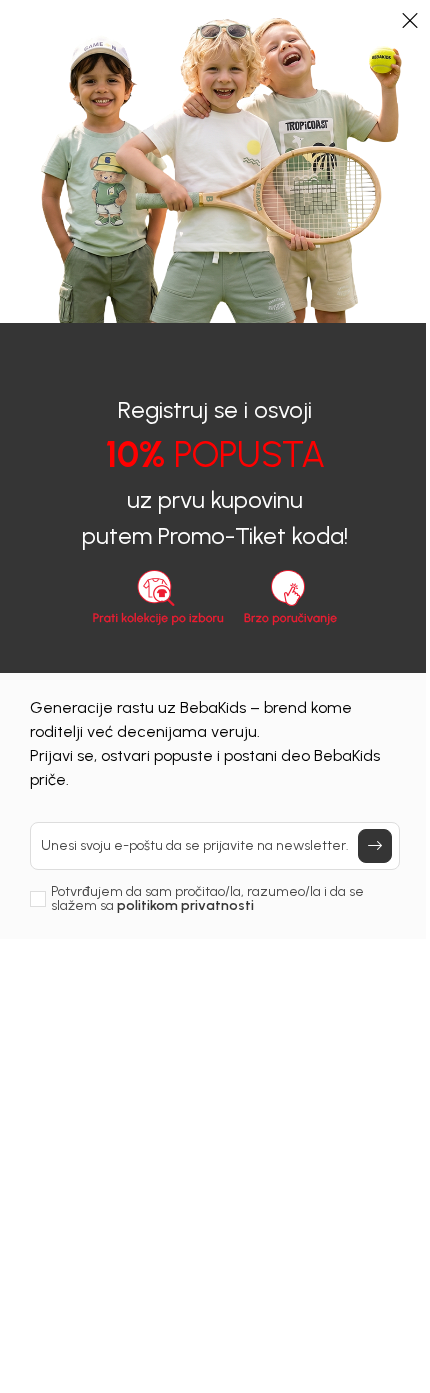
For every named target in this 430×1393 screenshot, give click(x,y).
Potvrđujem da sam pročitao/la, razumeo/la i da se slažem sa (207, 899)
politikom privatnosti (185, 905)
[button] (410, 20)
